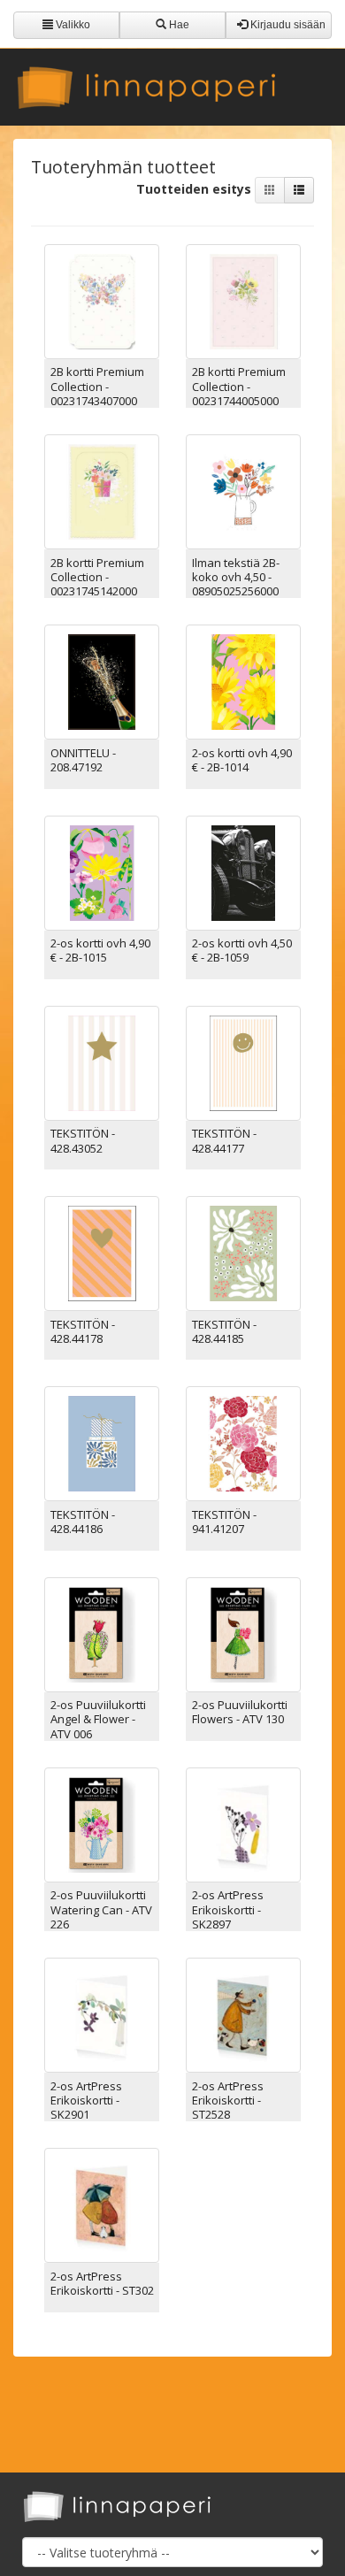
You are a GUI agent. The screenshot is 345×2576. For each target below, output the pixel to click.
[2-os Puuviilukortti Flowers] (243, 1633)
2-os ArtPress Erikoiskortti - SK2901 (86, 2101)
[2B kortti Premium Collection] (102, 300)
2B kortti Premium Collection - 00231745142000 (97, 577)
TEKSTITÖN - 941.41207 (224, 1522)
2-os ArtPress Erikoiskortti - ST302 (102, 2283)
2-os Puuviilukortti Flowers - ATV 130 (240, 1712)
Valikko (72, 25)
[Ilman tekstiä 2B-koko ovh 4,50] (243, 491)
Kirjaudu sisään (287, 25)
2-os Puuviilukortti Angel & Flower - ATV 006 (98, 1719)
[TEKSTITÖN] (102, 1062)
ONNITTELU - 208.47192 (83, 760)
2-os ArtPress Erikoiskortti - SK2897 (228, 1909)
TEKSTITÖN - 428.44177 (224, 1140)
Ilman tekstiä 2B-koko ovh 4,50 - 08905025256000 (236, 577)
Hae (178, 25)
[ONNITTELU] (102, 681)
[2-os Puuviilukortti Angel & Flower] (102, 1633)
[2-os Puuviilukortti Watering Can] (102, 1824)
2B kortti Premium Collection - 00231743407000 (97, 386)
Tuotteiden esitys (195, 189)
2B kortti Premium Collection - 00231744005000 (239, 386)
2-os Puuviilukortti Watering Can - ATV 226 (101, 1909)
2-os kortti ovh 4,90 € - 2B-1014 (242, 760)
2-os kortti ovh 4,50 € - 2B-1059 (242, 950)
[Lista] (299, 190)
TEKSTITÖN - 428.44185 (224, 1331)
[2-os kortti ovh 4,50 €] (243, 871)
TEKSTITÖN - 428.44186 (83, 1522)
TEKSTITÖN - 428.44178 (83, 1331)
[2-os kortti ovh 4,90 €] (243, 681)
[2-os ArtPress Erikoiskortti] (243, 1824)
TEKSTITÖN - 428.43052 (83, 1140)
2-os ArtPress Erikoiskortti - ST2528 (228, 2101)
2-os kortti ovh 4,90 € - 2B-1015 (100, 950)
